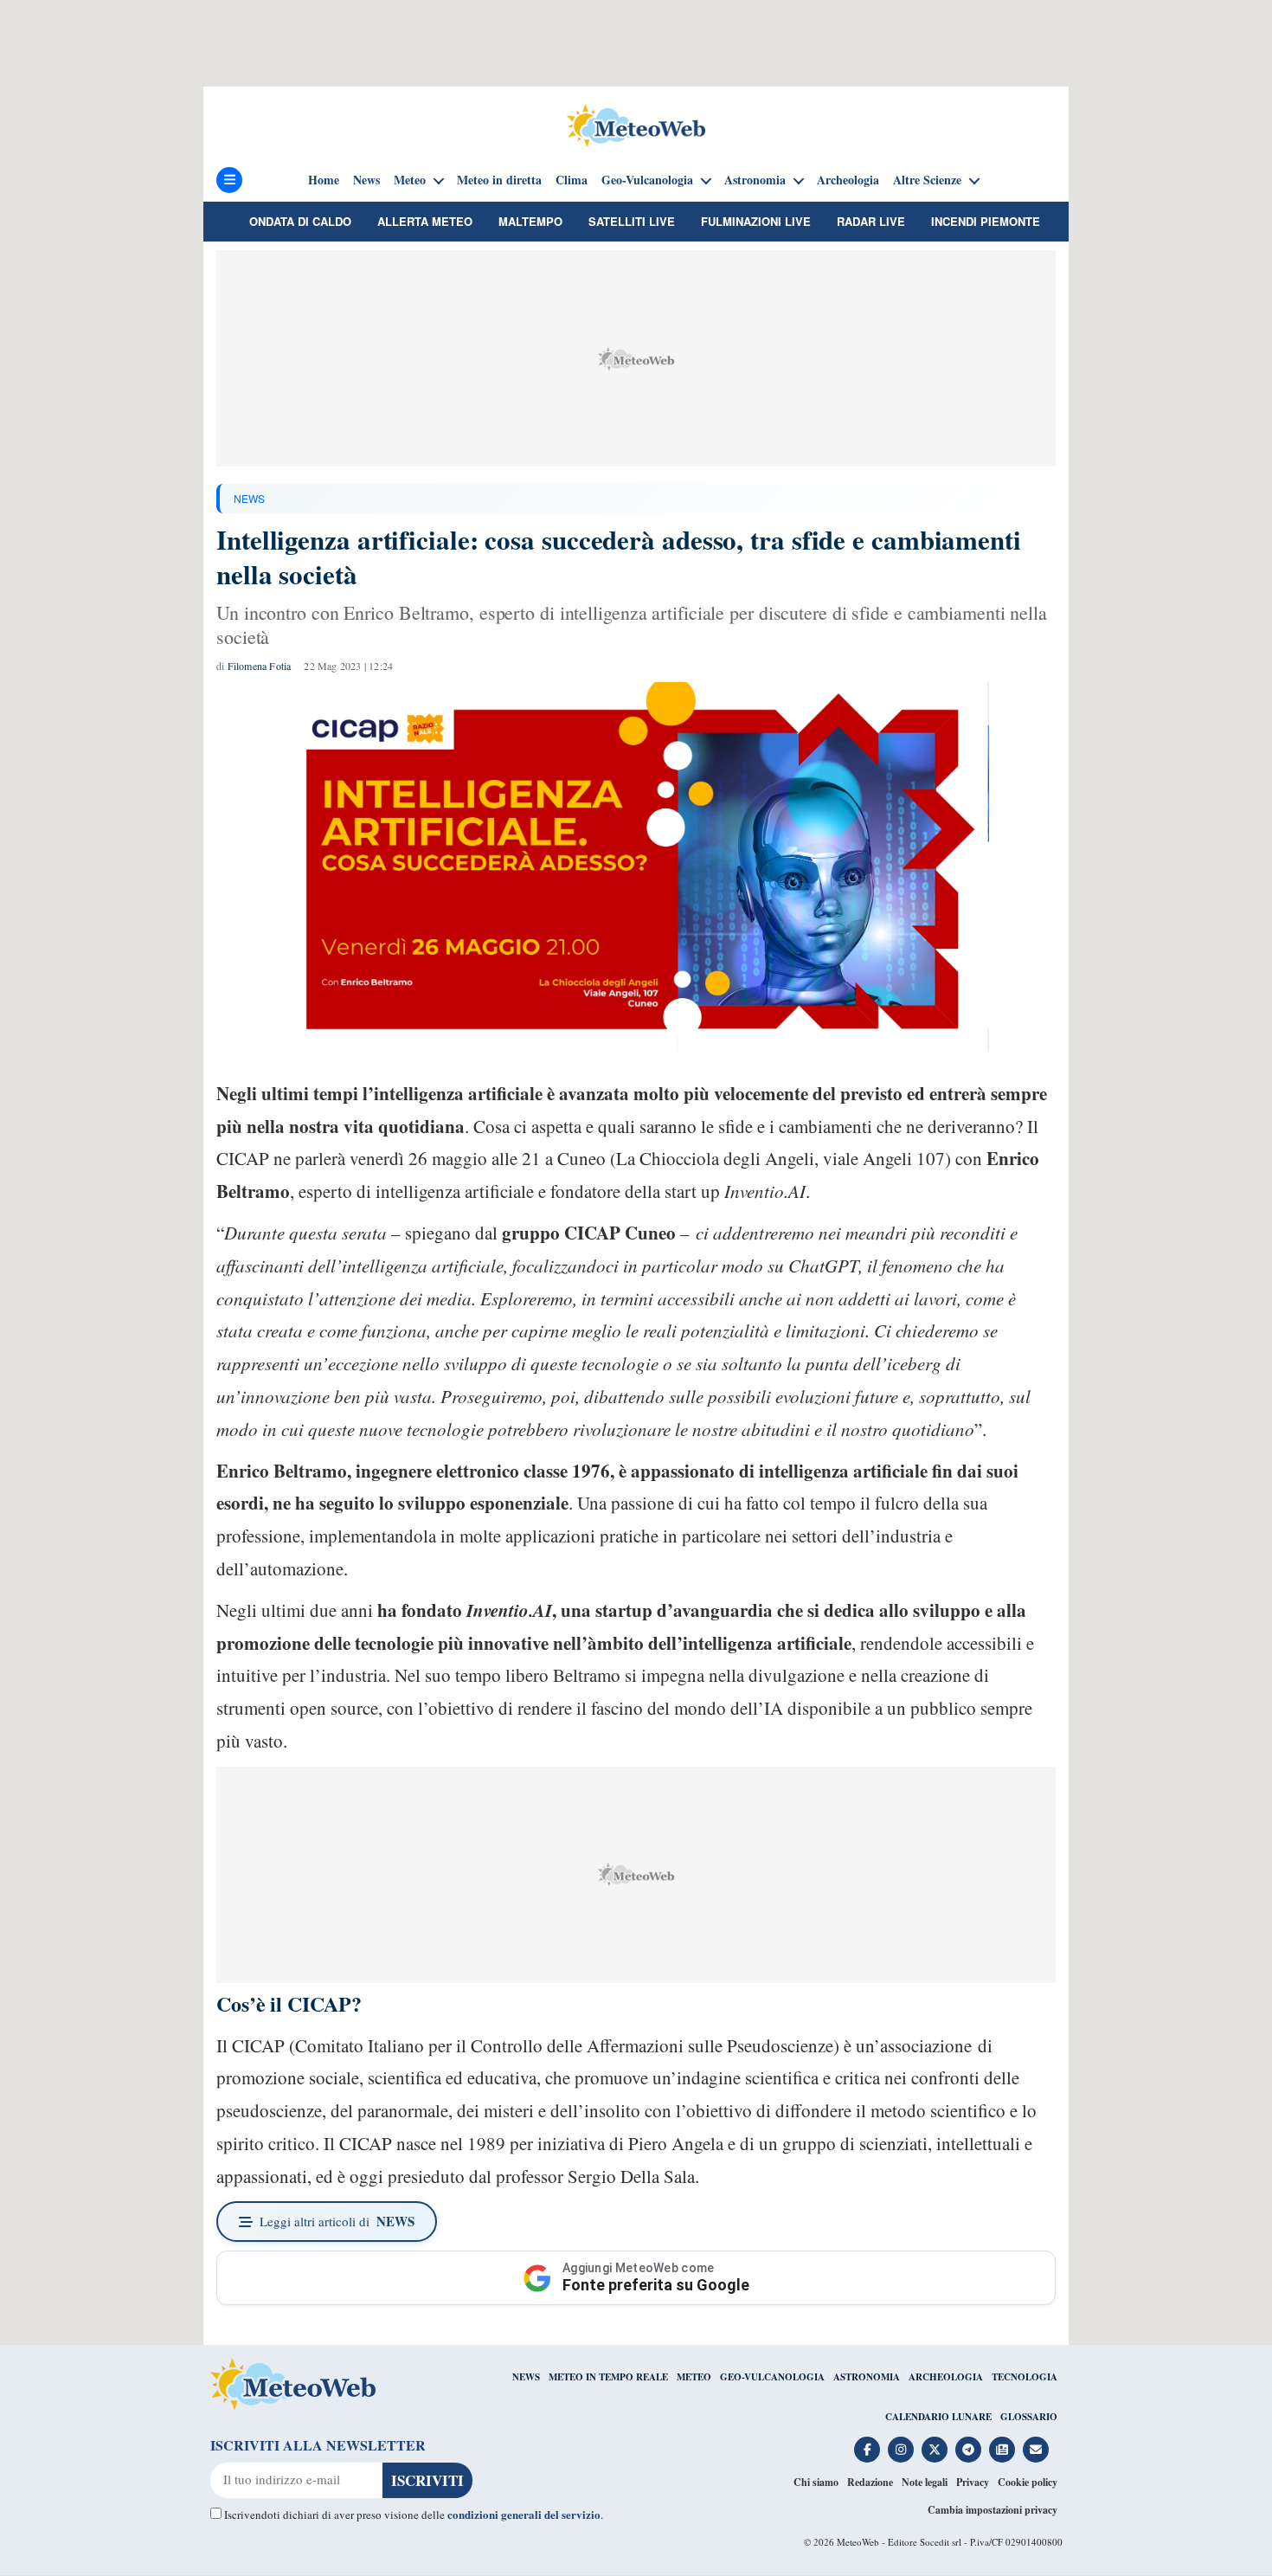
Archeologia (848, 180)
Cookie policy (1028, 2482)
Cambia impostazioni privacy (993, 2510)
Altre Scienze (927, 180)
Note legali (925, 2482)
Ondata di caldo (300, 221)
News (366, 180)
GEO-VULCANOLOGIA (772, 2377)
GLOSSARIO (1029, 2417)
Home (324, 180)
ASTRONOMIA (867, 2377)
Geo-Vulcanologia (647, 180)
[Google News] (1002, 2450)
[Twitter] (935, 2450)
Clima (572, 180)
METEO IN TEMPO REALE (608, 2377)
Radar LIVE (871, 221)
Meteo (410, 180)
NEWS (249, 498)
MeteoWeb (858, 2542)
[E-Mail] (1036, 2450)
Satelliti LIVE (632, 221)
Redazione (870, 2482)
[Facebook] (867, 2450)
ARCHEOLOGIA (946, 2377)
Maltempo (530, 221)
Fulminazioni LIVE (756, 221)
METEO (694, 2377)
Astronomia (755, 180)
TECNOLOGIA (1025, 2377)
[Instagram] (901, 2450)
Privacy (973, 2482)
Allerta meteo (425, 221)
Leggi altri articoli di (337, 2221)
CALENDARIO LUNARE (938, 2417)
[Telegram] (968, 2450)
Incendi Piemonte (986, 221)
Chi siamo (816, 2482)
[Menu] (229, 180)
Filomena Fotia (260, 666)
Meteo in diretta (499, 180)
